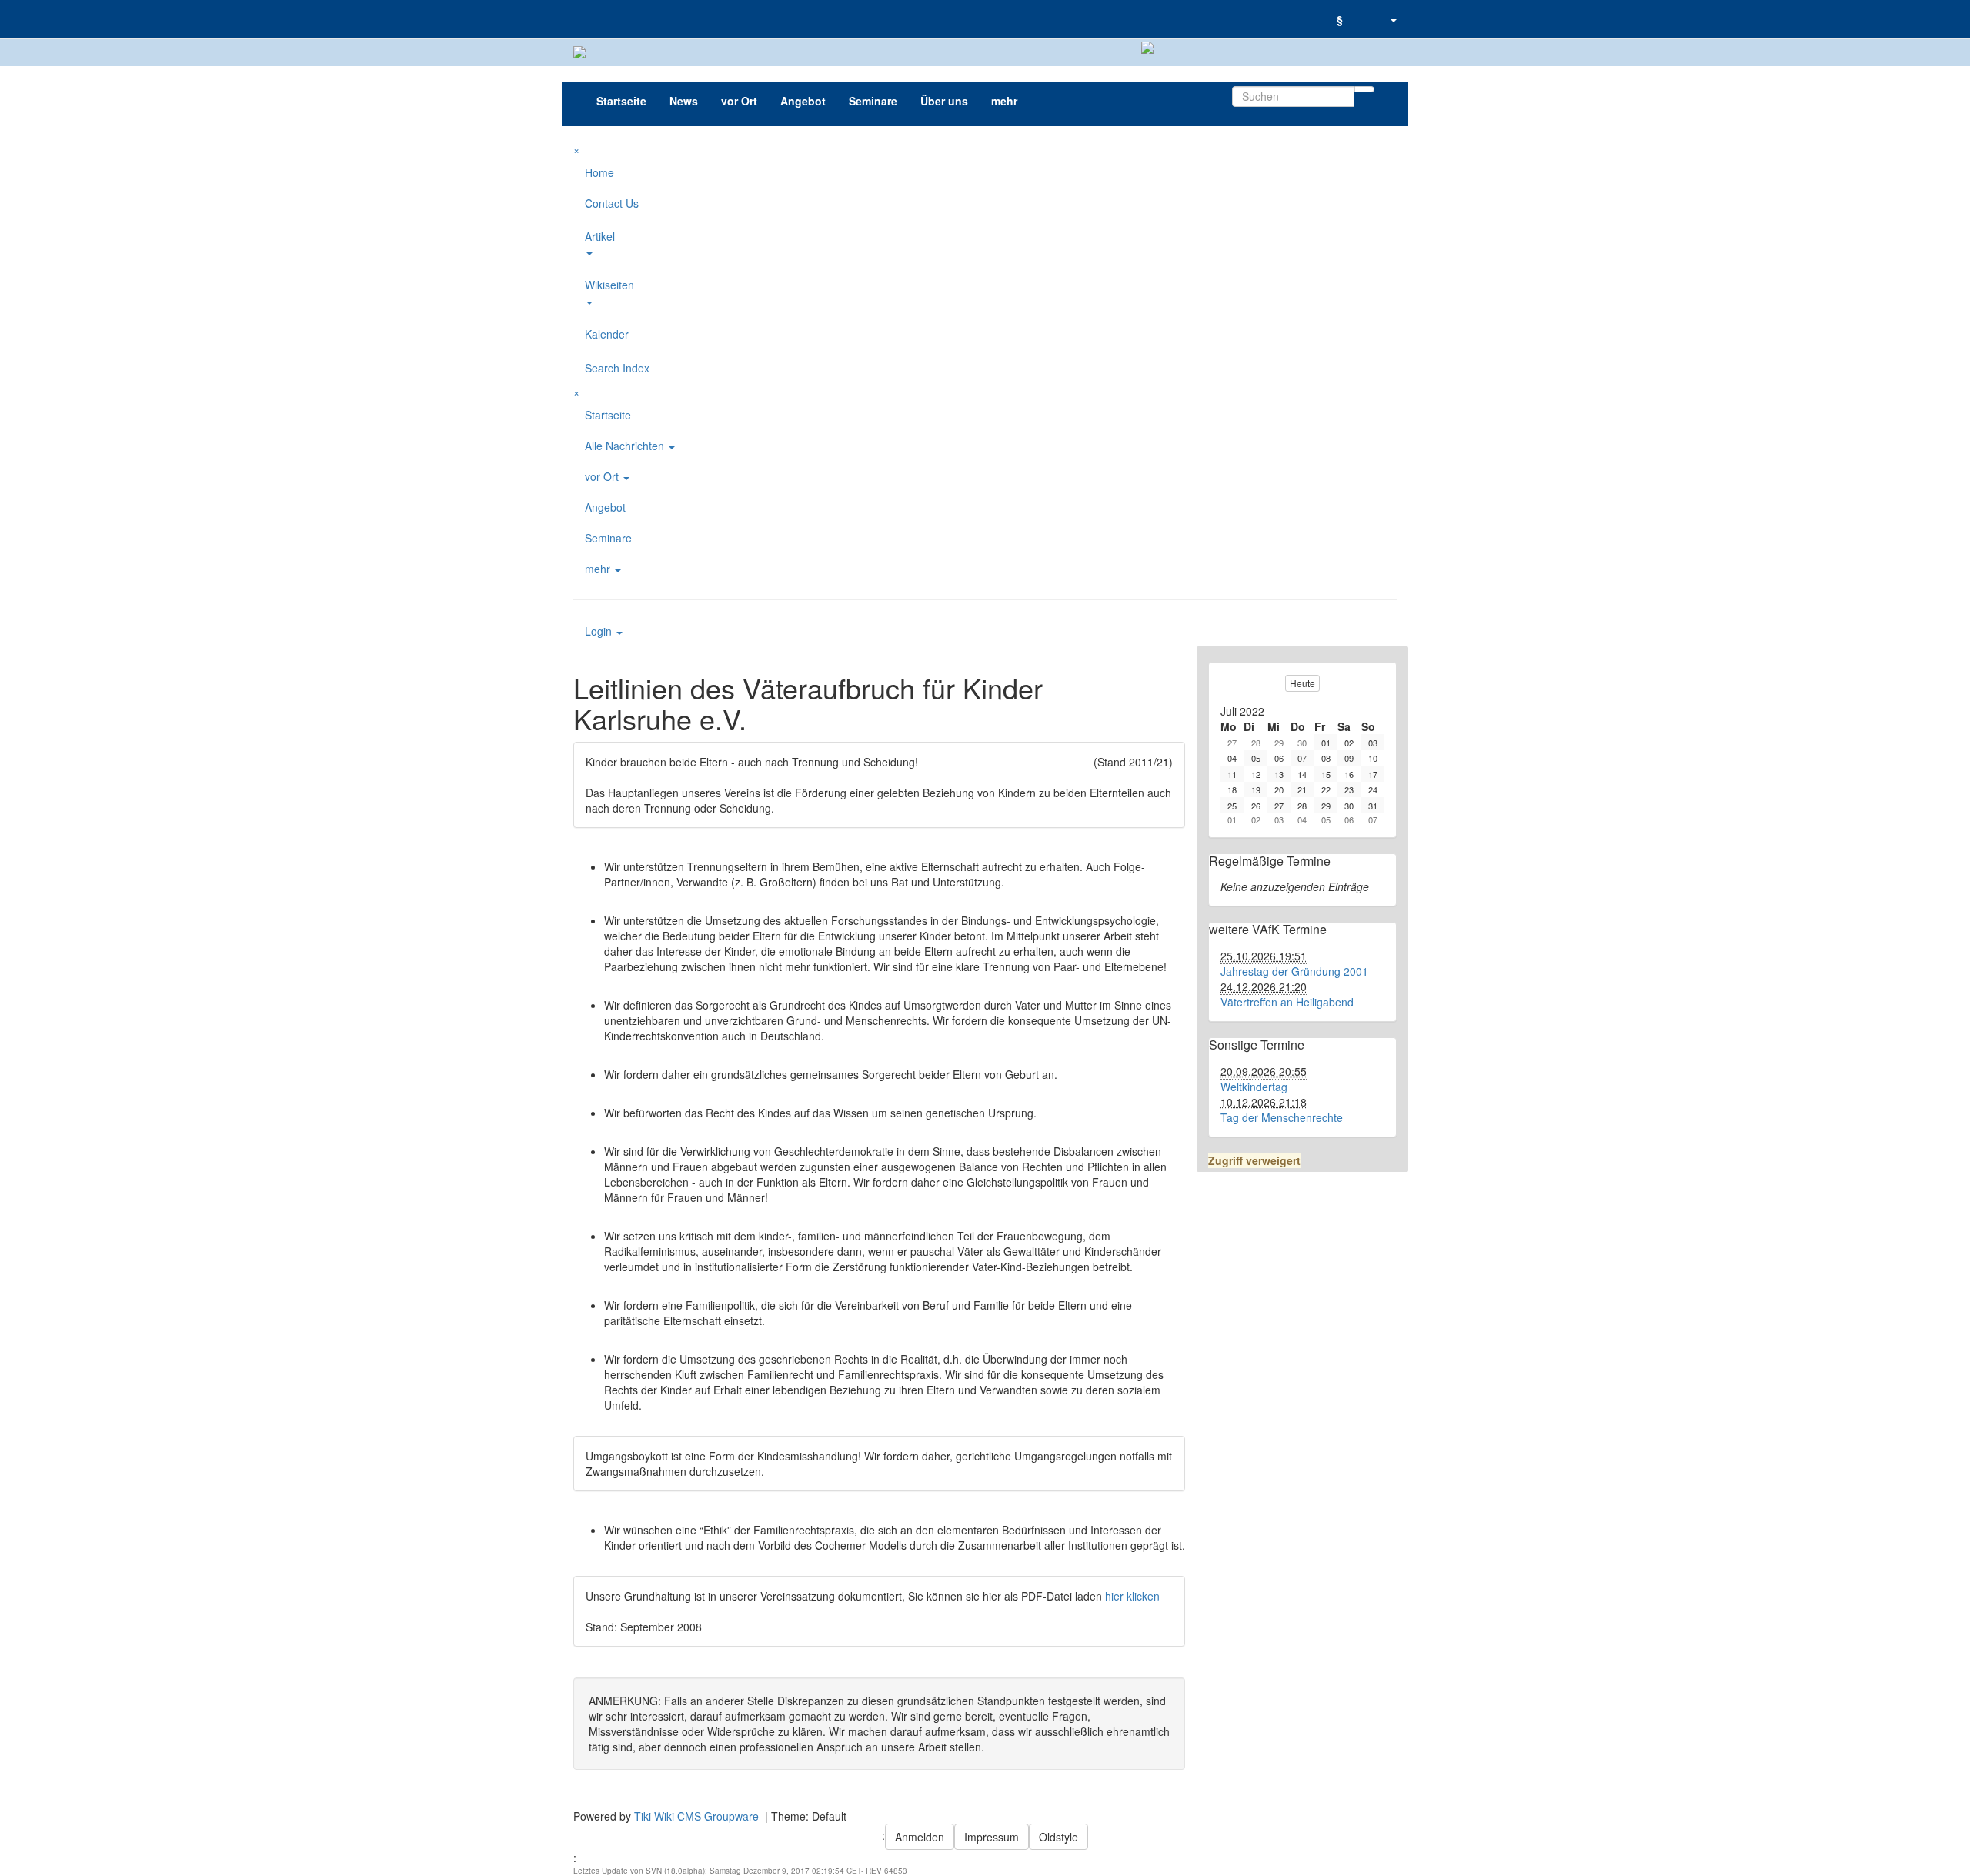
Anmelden (920, 1837)
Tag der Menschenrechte (1282, 1117)
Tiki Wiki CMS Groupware (698, 1816)
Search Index (617, 368)
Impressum (992, 1837)
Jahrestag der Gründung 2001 (1294, 971)
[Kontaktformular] (1366, 12)
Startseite (621, 101)
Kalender (607, 334)
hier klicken (1132, 1596)
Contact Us (612, 203)
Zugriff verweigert (1254, 1160)
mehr (1004, 101)
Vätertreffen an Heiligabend (1287, 1002)
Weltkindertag (1254, 1087)
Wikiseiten (609, 285)
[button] (1393, 19)
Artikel (600, 236)
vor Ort (739, 101)
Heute (1302, 683)
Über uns (944, 101)
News (684, 101)
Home (599, 172)
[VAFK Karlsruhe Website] (573, 19)
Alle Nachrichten (626, 446)
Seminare (873, 101)
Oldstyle (1058, 1837)
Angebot (803, 101)
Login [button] (600, 631)
